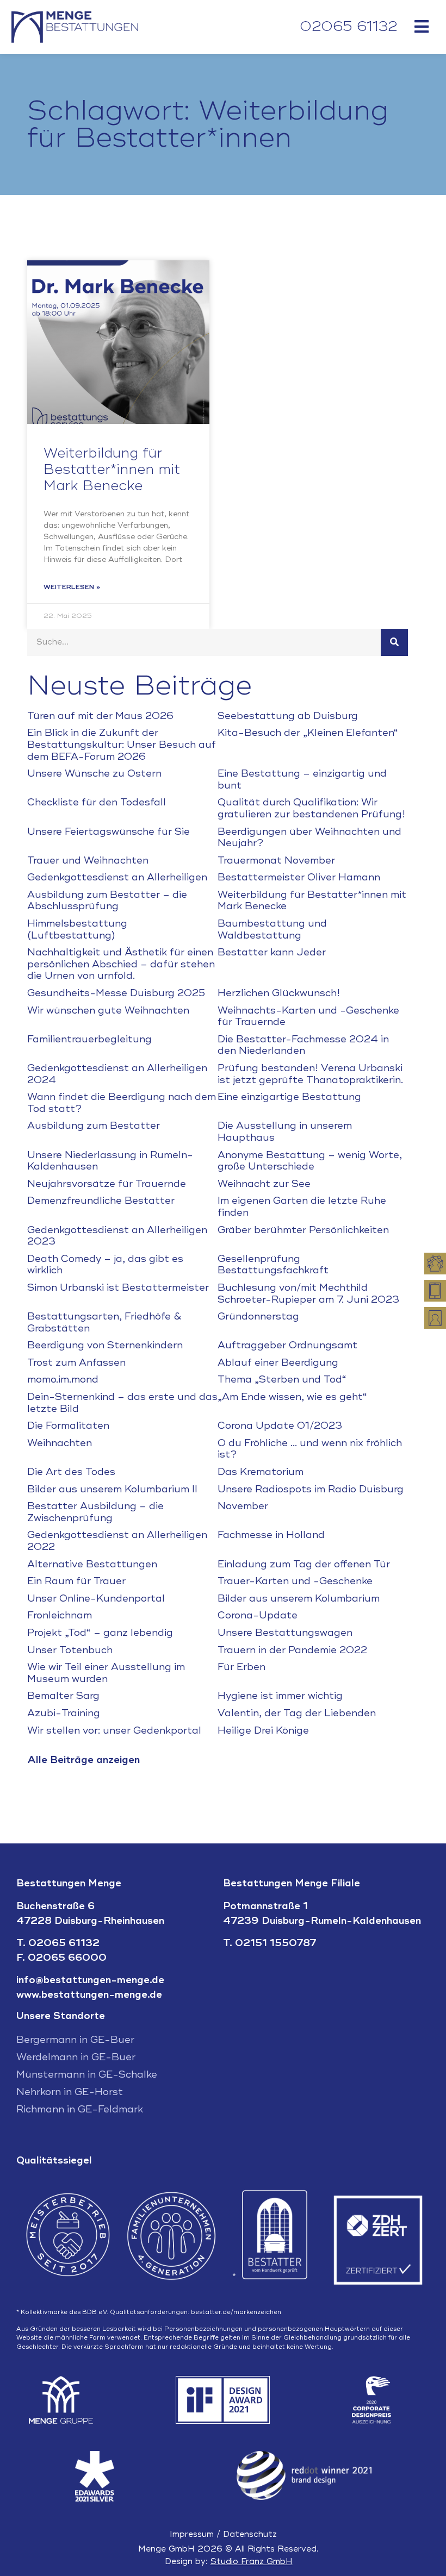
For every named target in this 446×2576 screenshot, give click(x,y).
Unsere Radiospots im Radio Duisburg (311, 1489)
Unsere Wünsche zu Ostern (94, 773)
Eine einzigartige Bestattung (289, 1097)
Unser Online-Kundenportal (96, 1598)
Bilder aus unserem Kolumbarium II (112, 1489)
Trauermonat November (276, 860)
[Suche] (394, 642)
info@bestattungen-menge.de (90, 1980)
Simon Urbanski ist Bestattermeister (118, 1287)
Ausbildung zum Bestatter (94, 1126)
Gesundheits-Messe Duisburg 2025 (116, 993)
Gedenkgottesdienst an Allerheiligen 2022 (117, 1541)
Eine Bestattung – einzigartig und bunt (302, 779)
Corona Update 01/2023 (280, 1425)
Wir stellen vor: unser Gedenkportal (114, 1730)
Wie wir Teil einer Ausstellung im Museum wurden (106, 1673)
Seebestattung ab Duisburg (288, 716)
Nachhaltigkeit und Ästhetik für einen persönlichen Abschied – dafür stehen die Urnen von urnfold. (121, 964)
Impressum (192, 2534)
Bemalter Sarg (63, 1696)
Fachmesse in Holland (271, 1535)
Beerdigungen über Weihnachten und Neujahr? (309, 837)
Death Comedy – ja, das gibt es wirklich (105, 1265)
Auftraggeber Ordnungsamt (287, 1345)
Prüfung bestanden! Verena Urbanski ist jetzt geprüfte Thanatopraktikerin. (310, 1074)
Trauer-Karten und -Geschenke (295, 1581)
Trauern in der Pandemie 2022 (292, 1650)
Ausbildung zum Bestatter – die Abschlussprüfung (107, 901)
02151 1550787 (276, 1943)
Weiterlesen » (72, 587)
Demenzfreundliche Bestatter (101, 1201)
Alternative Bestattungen (92, 1564)
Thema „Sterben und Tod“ (282, 1379)
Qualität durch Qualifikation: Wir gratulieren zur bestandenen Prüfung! (311, 808)
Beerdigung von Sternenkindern (105, 1345)
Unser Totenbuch (70, 1650)
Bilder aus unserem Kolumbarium (299, 1598)
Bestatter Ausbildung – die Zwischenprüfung (95, 1512)
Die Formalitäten (68, 1425)
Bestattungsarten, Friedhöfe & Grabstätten (104, 1322)
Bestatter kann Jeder (272, 952)
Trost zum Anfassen (76, 1362)
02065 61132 (348, 27)
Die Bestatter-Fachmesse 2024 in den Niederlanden (303, 1045)
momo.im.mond (63, 1379)
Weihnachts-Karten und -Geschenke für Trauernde (308, 1016)
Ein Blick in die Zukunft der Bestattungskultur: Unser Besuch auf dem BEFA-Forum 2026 (122, 744)
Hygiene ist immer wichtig (280, 1696)
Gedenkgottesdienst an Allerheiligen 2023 (117, 1236)
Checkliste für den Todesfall (97, 802)
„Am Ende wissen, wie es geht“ (292, 1397)
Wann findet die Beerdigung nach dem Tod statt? (122, 1103)
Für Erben (241, 1667)
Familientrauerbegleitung (89, 1039)
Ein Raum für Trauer (76, 1581)
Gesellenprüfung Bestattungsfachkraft (273, 1265)
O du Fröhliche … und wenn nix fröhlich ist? (310, 1449)
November (243, 1506)
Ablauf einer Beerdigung (278, 1362)
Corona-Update (258, 1615)
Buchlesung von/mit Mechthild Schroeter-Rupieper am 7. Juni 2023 (308, 1293)
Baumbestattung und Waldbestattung (272, 929)
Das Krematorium (261, 1472)
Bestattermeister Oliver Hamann (299, 877)
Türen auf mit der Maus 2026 (100, 716)
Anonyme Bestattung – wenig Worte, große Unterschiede (310, 1161)
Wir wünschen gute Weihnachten (108, 1010)
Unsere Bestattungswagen (285, 1633)
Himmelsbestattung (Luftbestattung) (77, 929)
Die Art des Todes (71, 1472)
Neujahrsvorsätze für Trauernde (107, 1184)
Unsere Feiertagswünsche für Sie (109, 831)
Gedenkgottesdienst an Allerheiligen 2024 (117, 1074)
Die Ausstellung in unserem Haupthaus (285, 1131)
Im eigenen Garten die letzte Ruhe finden (302, 1206)
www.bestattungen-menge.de (89, 1994)
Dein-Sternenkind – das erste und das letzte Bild (122, 1403)
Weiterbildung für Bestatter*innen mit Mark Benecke (112, 470)
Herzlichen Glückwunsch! (279, 993)
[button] (421, 26)
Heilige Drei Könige (263, 1730)
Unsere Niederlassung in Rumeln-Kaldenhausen (110, 1161)
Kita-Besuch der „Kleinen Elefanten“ (308, 733)
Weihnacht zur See (264, 1184)
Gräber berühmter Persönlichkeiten (303, 1230)
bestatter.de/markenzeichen (236, 2312)
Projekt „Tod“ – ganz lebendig (100, 1633)
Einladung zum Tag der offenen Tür (304, 1564)
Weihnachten (60, 1443)
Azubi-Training (64, 1713)
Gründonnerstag (258, 1316)
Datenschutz (250, 2534)
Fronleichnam (60, 1615)
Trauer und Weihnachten (88, 860)
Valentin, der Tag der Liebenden (297, 1713)
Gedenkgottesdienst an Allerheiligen (117, 877)
